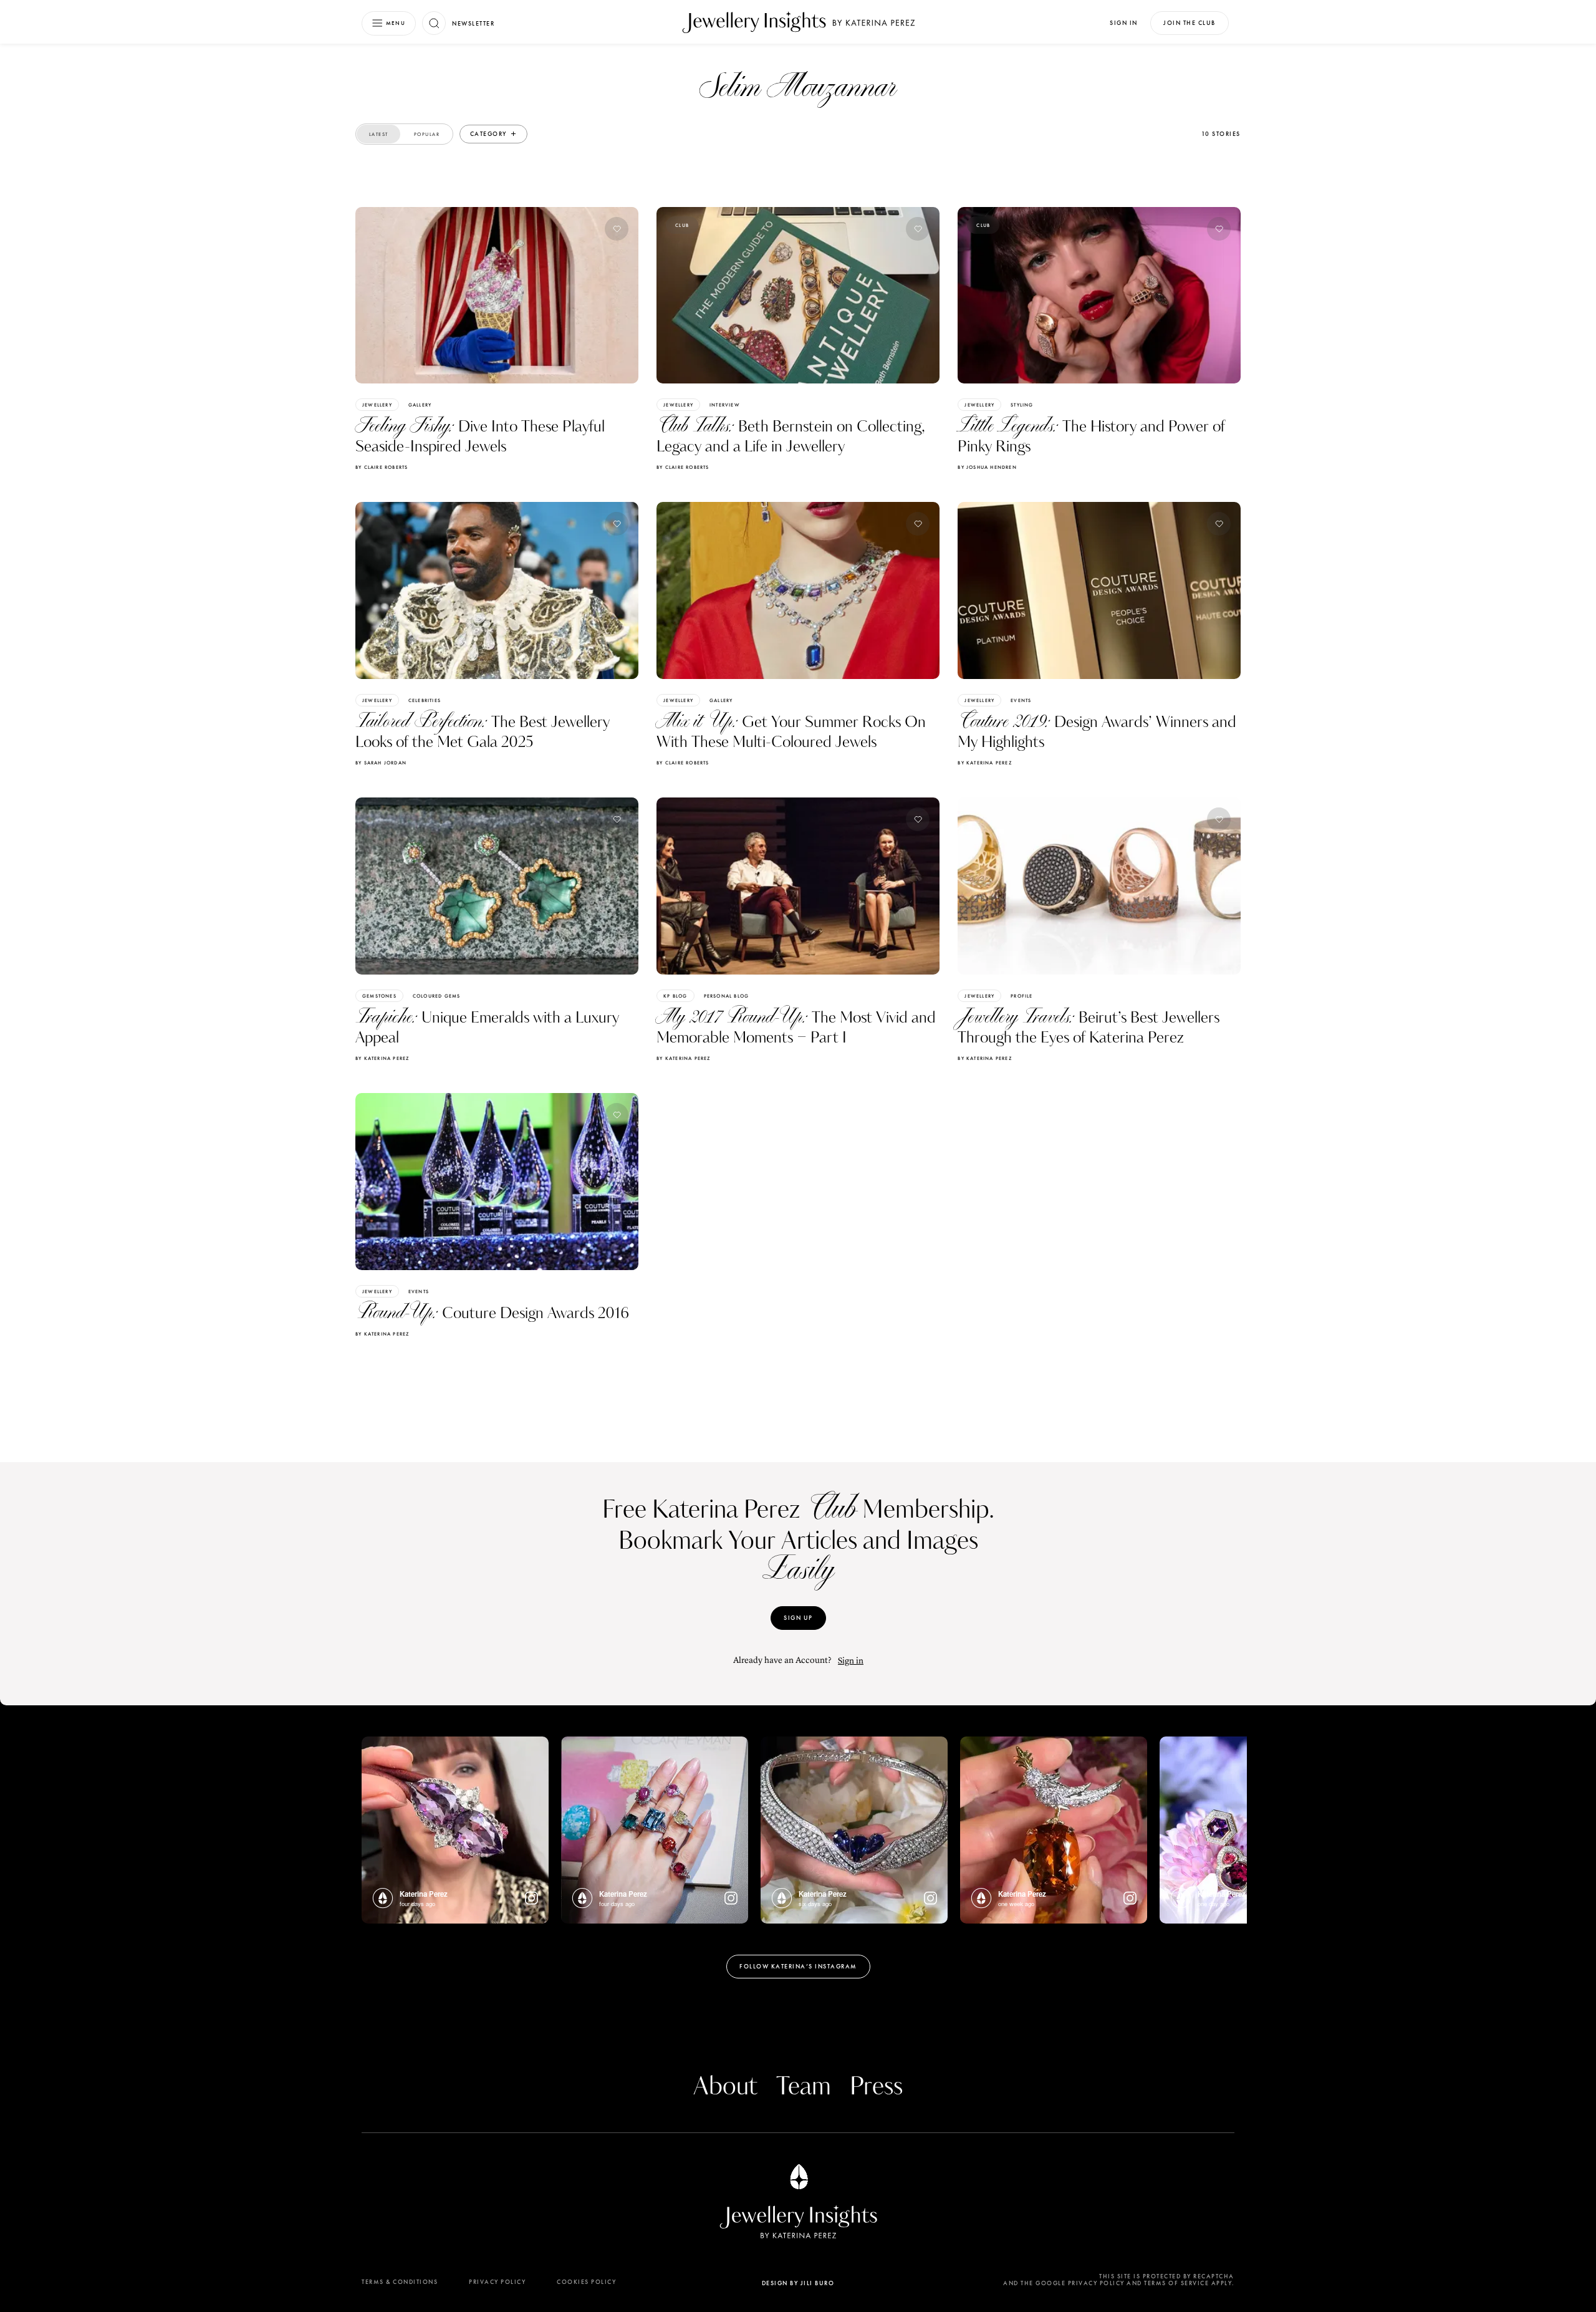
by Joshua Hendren (987, 467)
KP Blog (675, 996)
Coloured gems (437, 996)
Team (804, 2087)
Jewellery (377, 405)
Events (1021, 700)
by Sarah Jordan (381, 763)
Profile (1022, 996)
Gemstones (379, 996)
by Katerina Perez (984, 763)
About (725, 2087)
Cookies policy (586, 2282)
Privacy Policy (497, 2282)
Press (876, 2087)
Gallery (420, 405)
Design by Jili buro (798, 2283)
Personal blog (727, 996)
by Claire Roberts (382, 467)
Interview (725, 405)
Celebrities (425, 700)
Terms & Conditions (400, 2282)
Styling (1022, 405)
